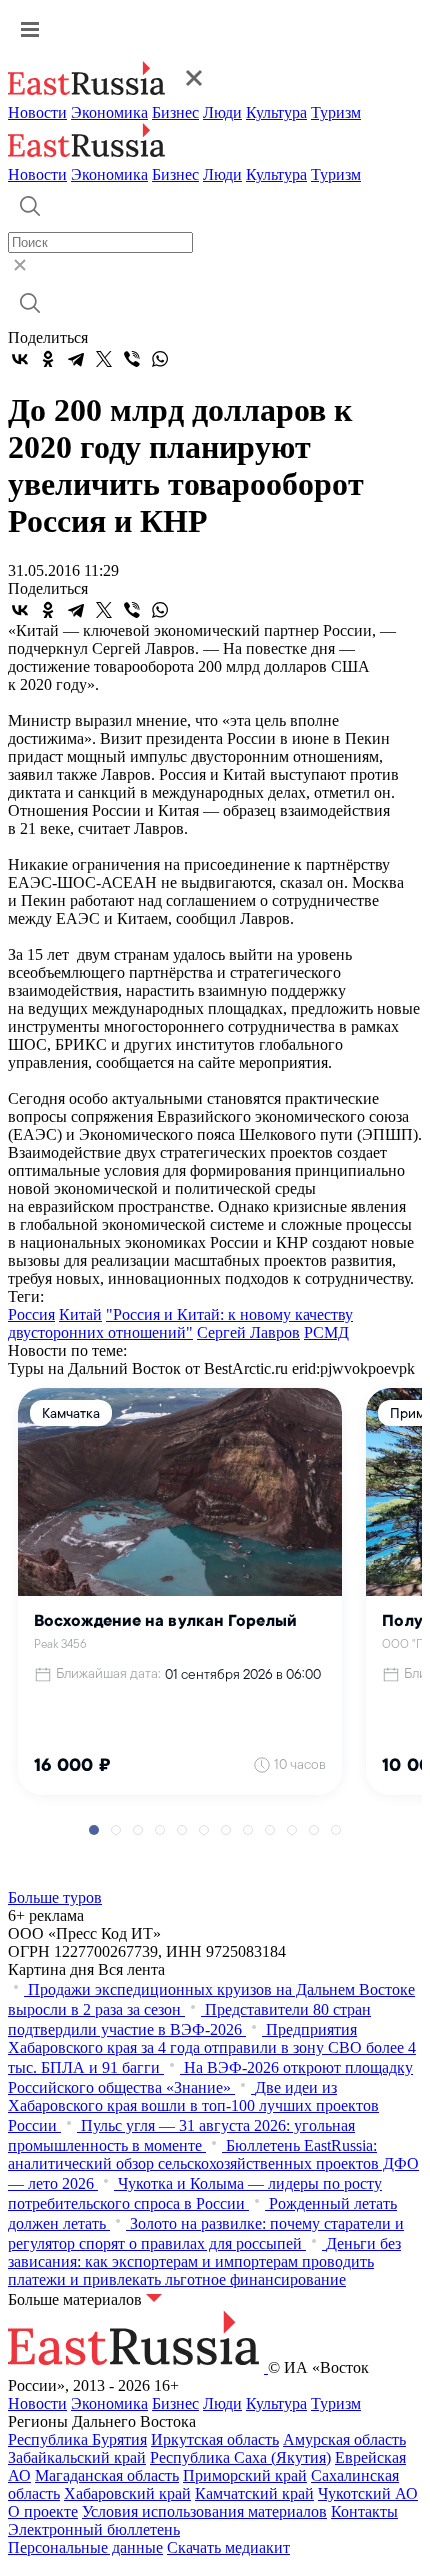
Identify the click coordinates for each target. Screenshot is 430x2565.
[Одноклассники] (48, 359)
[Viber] (132, 359)
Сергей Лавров (248, 1332)
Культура (276, 112)
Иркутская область (215, 2439)
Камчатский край (254, 2493)
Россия (31, 1314)
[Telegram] (76, 359)
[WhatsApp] (160, 359)
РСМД (326, 1332)
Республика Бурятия (77, 2439)
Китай (80, 1314)
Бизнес (175, 112)
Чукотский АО (368, 2493)
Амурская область (344, 2439)
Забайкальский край (77, 2457)
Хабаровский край (127, 2493)
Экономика (109, 112)
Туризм (336, 112)
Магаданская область (107, 2475)
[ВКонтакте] (20, 359)
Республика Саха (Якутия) (240, 2457)
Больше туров (55, 1897)
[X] (104, 359)
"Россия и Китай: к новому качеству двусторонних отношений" (180, 1323)
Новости (37, 112)
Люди (222, 112)
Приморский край (245, 2475)
